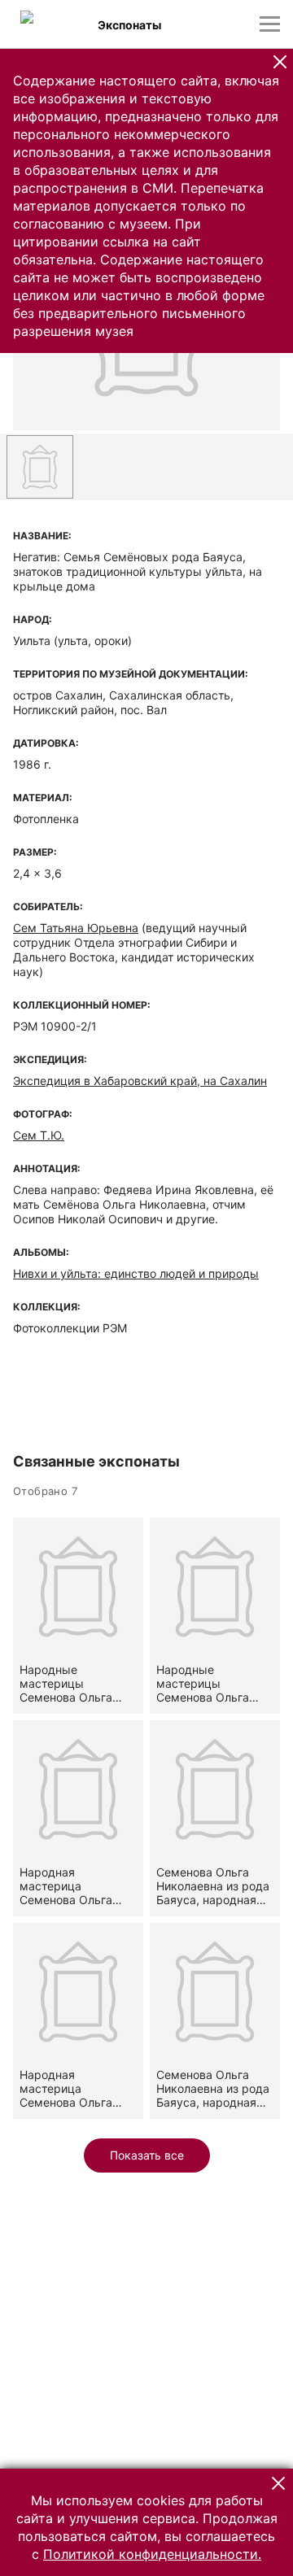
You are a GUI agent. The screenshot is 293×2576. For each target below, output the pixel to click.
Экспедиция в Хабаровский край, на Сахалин (140, 1081)
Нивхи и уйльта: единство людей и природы (136, 1273)
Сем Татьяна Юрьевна (76, 928)
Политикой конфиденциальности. (152, 2554)
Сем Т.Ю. (39, 1135)
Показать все (147, 2155)
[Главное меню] (270, 24)
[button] (280, 62)
